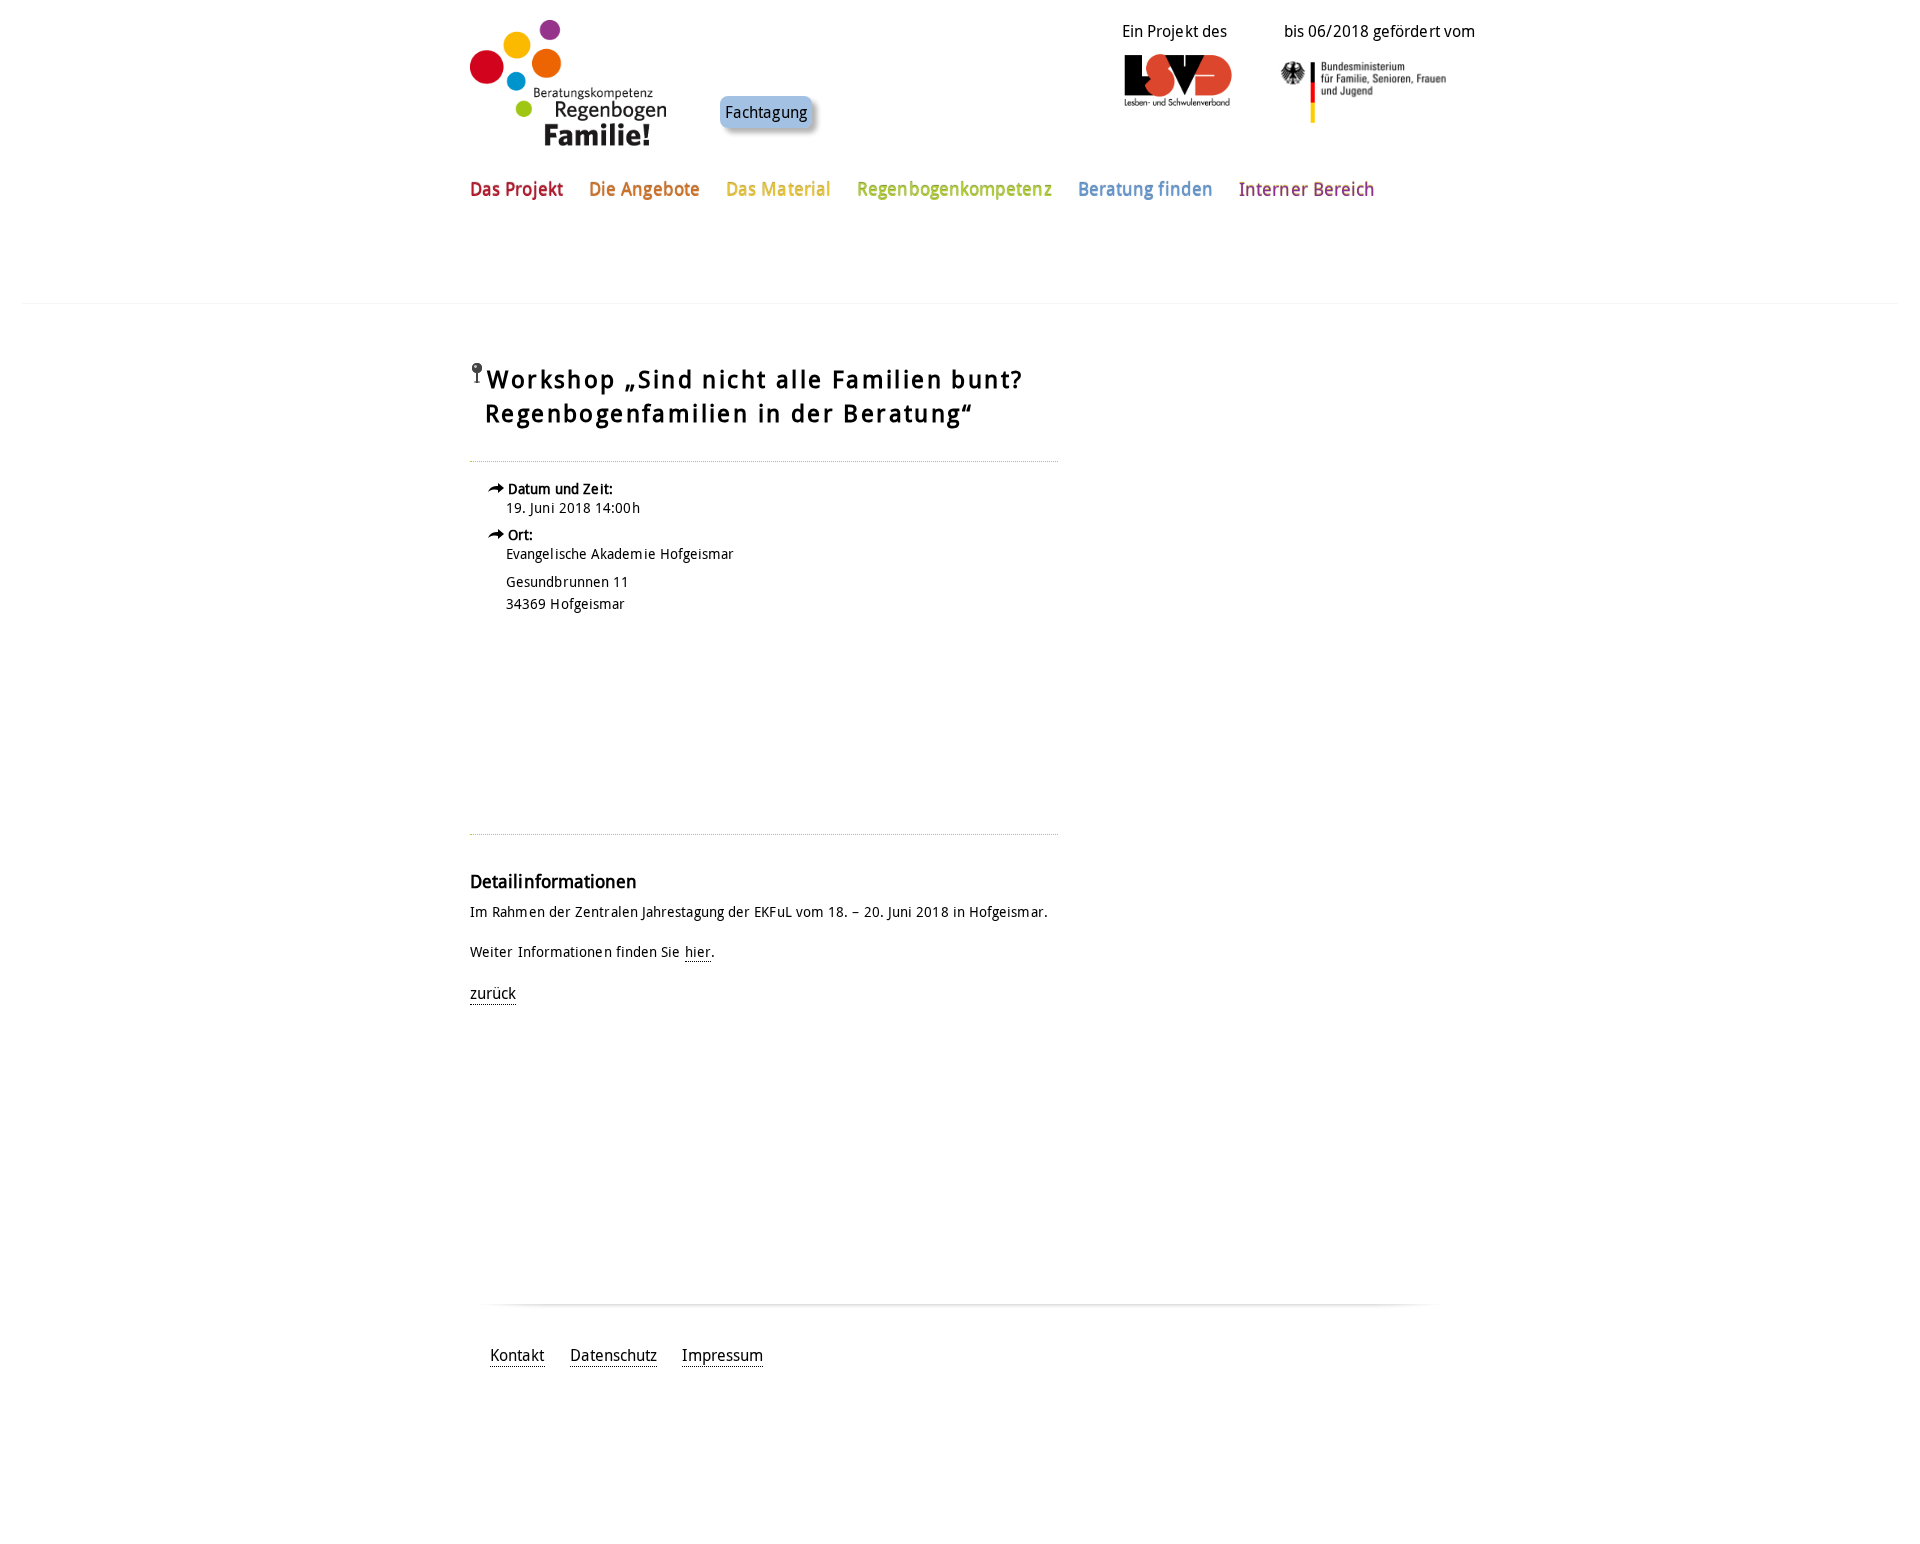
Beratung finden (1145, 189)
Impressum (722, 1355)
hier (698, 951)
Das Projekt (516, 189)
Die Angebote (644, 189)
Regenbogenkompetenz (954, 189)
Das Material (778, 189)
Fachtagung (766, 112)
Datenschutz (614, 1355)
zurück (493, 993)
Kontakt (517, 1355)
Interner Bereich (1307, 189)
